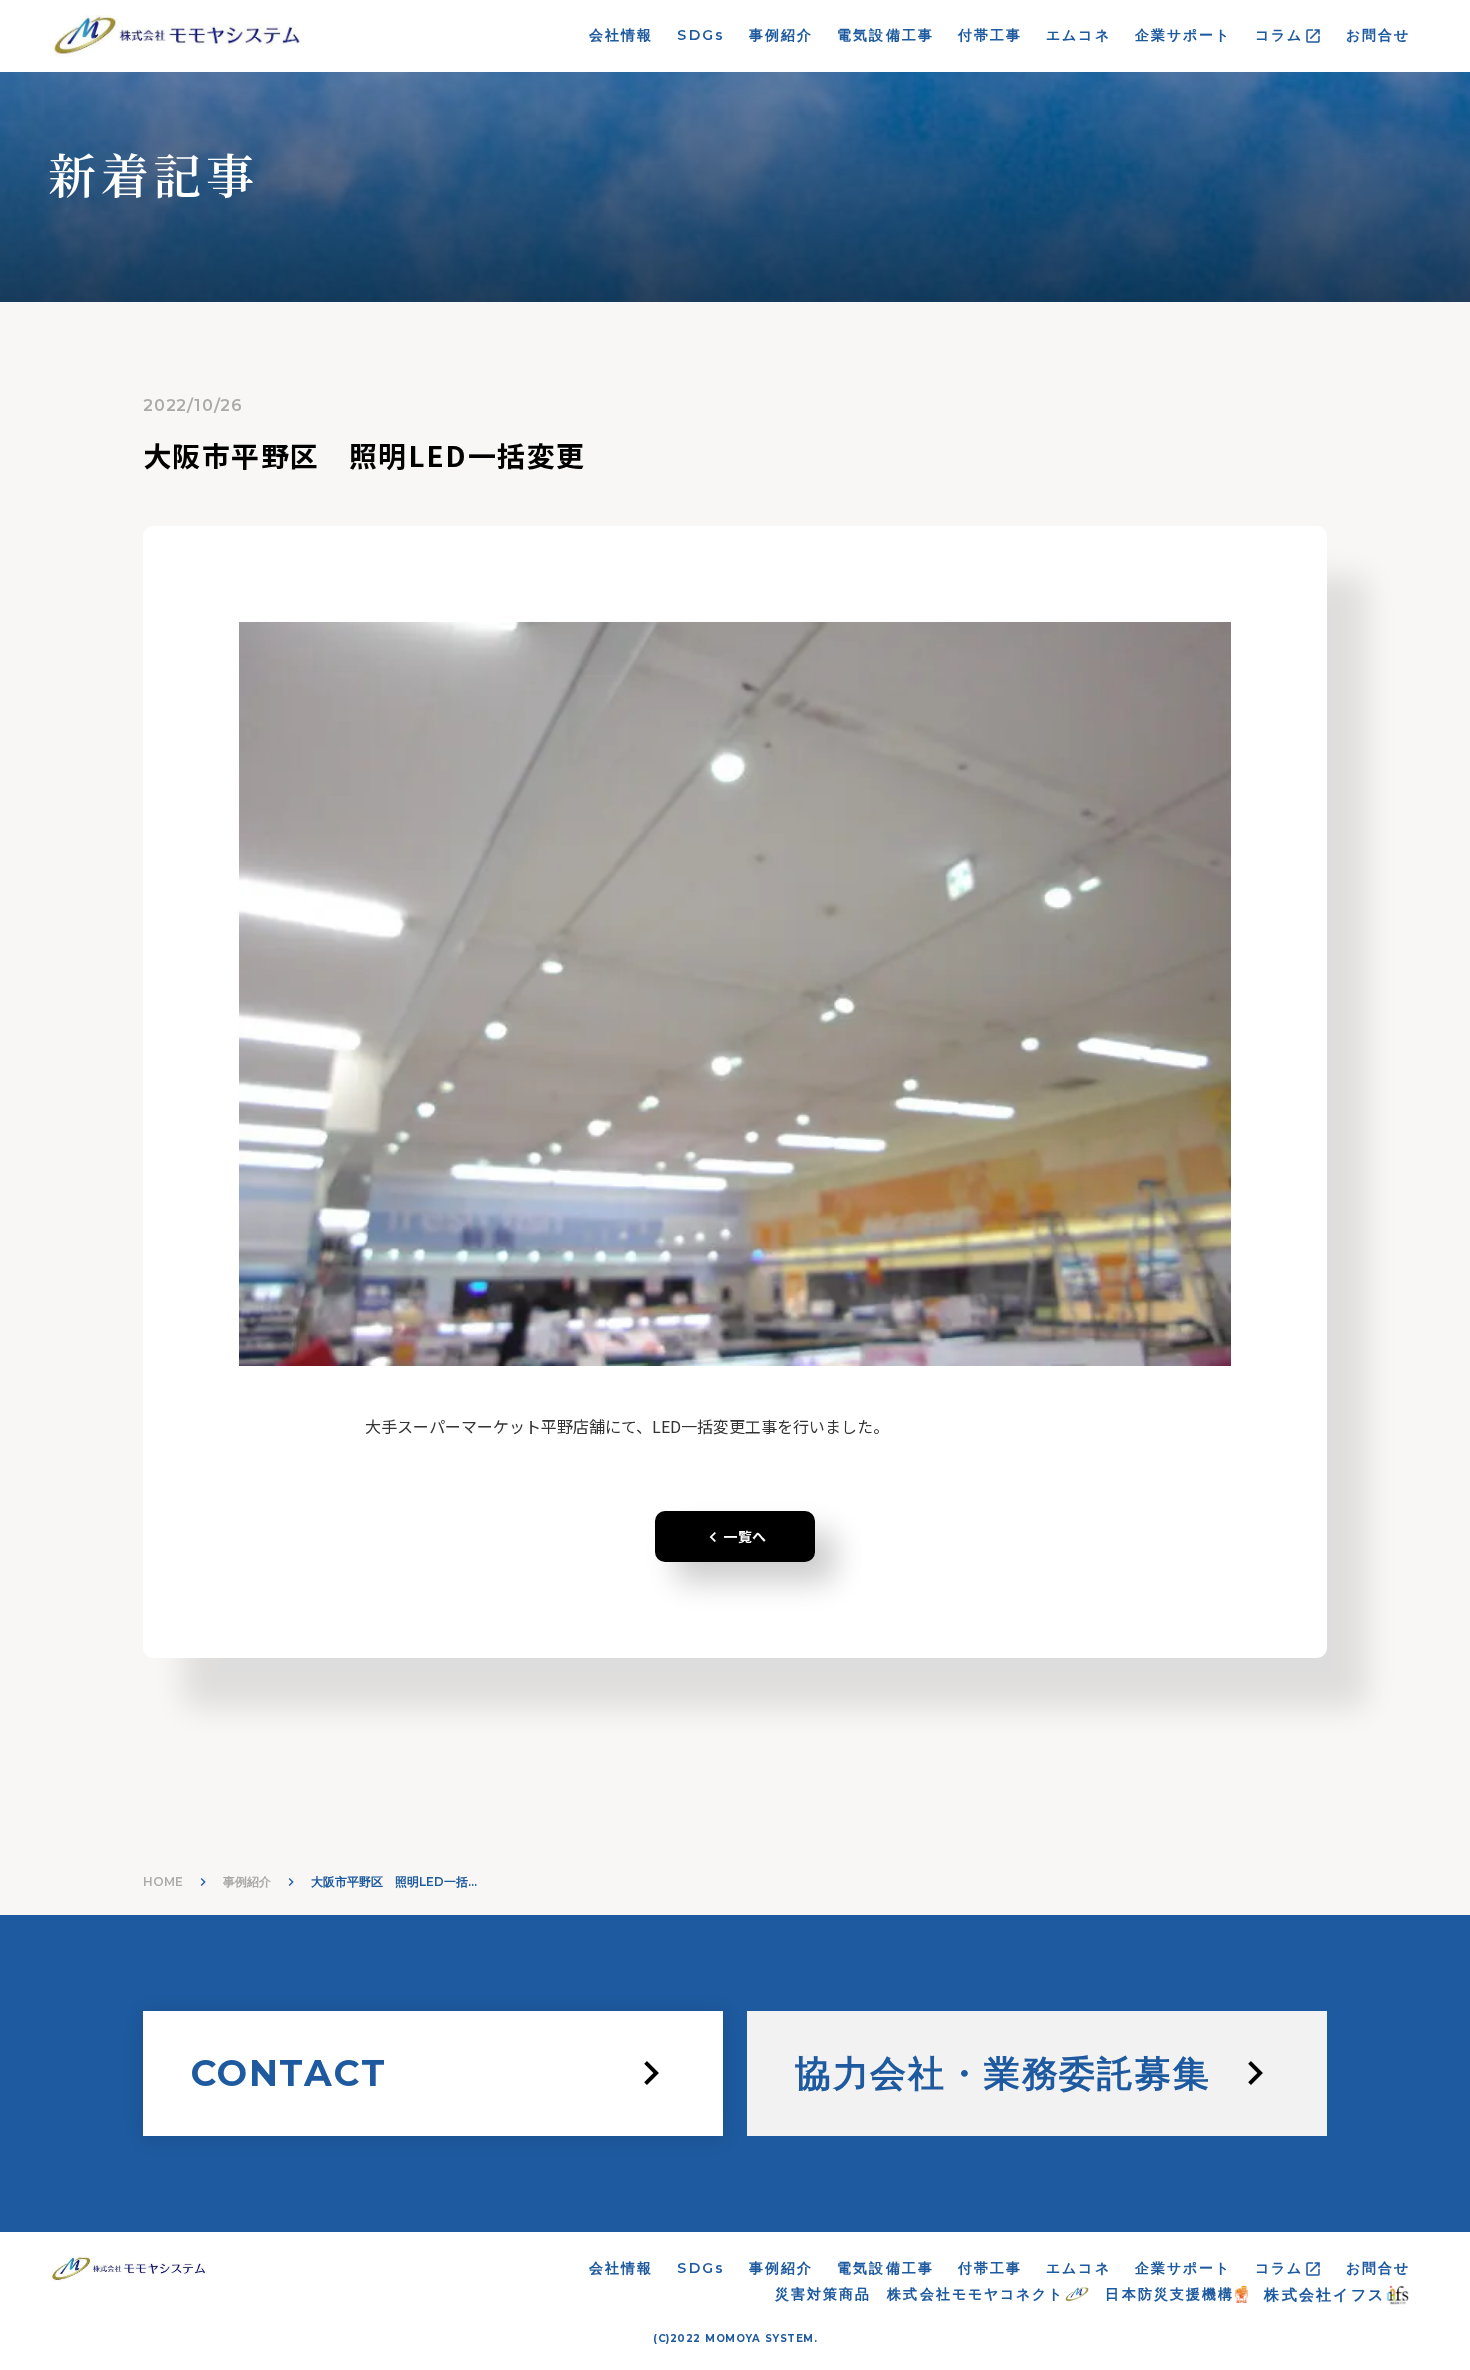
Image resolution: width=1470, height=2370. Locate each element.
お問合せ (1378, 35)
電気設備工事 (885, 35)
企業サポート (1183, 35)
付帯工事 (990, 35)
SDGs (700, 35)
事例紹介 (781, 35)
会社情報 (621, 35)
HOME (163, 1881)
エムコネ (1078, 35)
